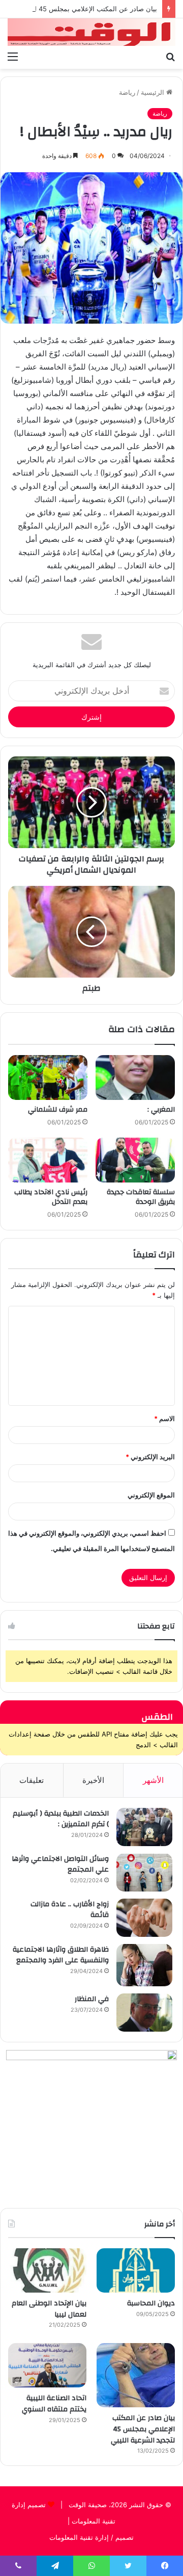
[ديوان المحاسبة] (136, 2270)
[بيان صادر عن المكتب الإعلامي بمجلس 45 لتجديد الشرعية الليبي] (136, 2375)
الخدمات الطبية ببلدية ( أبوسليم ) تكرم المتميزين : (61, 1819)
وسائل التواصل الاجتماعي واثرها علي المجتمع (60, 1864)
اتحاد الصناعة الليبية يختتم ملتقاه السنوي (54, 2404)
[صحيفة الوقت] (91, 32)
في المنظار (92, 1999)
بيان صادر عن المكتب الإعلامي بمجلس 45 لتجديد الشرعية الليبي (143, 2429)
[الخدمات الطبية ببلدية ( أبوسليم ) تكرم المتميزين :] (144, 1827)
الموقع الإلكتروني (151, 1495)
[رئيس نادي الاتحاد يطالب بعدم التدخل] (48, 1160)
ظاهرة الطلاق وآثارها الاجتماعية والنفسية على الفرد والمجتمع (61, 1955)
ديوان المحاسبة (151, 2303)
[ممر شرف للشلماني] (48, 1077)
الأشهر (153, 1780)
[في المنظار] (144, 2013)
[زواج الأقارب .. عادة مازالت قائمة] (144, 1918)
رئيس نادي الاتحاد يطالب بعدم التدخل (51, 1197)
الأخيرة (93, 1780)
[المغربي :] (135, 1077)
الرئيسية (154, 92)
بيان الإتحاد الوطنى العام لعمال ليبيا (49, 2309)
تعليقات (32, 1780)
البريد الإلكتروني (150, 1457)
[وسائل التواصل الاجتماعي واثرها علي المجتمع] (144, 1872)
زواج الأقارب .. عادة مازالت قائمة (70, 1910)
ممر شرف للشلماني (58, 1110)
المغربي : (161, 1110)
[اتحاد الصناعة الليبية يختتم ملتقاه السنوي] (47, 2365)
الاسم (164, 1418)
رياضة (127, 92)
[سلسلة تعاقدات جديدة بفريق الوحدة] (135, 1160)
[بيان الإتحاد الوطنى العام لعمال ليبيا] (47, 2270)
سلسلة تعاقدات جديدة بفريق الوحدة (141, 1197)
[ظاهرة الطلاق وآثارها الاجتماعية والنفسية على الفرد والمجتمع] (144, 1965)
